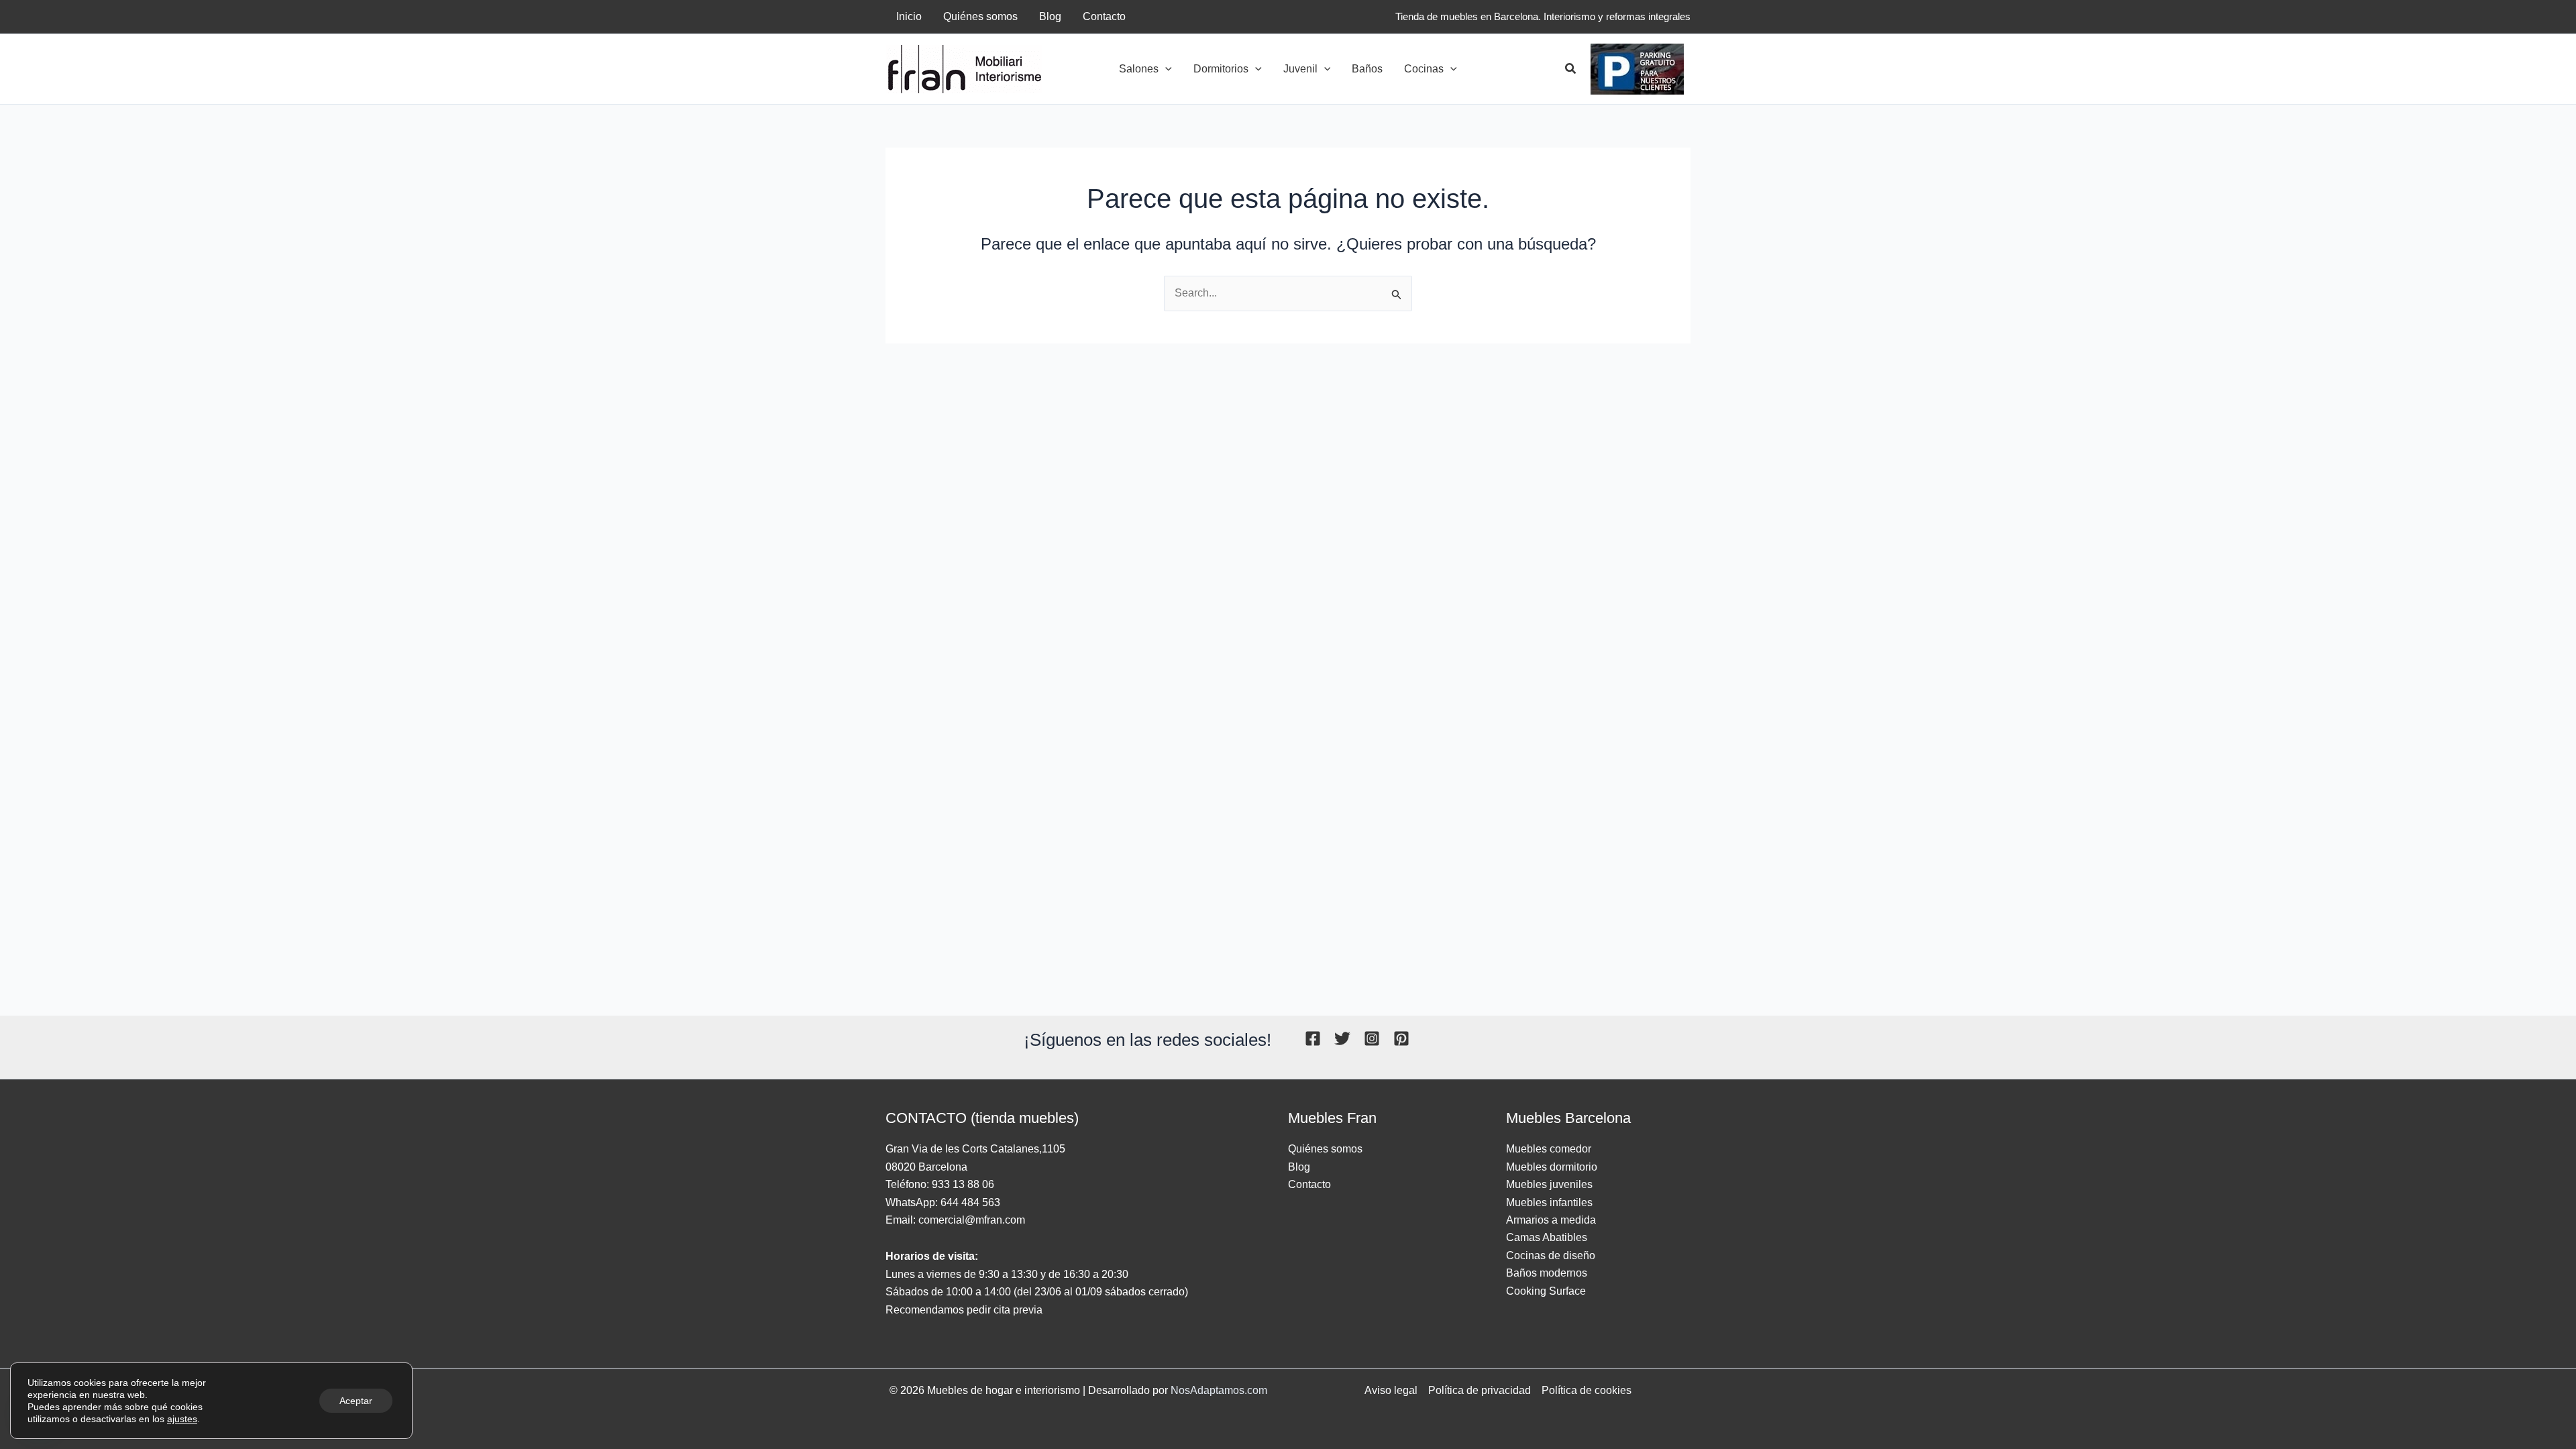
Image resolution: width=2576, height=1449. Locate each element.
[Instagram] (1372, 1038)
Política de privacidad (1480, 1390)
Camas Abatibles (1547, 1237)
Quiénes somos (1325, 1149)
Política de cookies (1587, 1390)
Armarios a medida (1551, 1220)
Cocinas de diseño (1551, 1255)
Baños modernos (1547, 1273)
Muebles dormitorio (1552, 1167)
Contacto (1309, 1184)
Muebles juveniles (1549, 1184)
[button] (1165, 69)
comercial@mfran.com (972, 1220)
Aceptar (356, 1401)
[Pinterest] (1401, 1038)
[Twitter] (1342, 1038)
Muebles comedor (1549, 1149)
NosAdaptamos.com (1219, 1390)
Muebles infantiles (1549, 1202)
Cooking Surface (1546, 1291)
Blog (1299, 1167)
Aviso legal (1391, 1390)
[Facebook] (1313, 1038)
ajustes (182, 1419)
